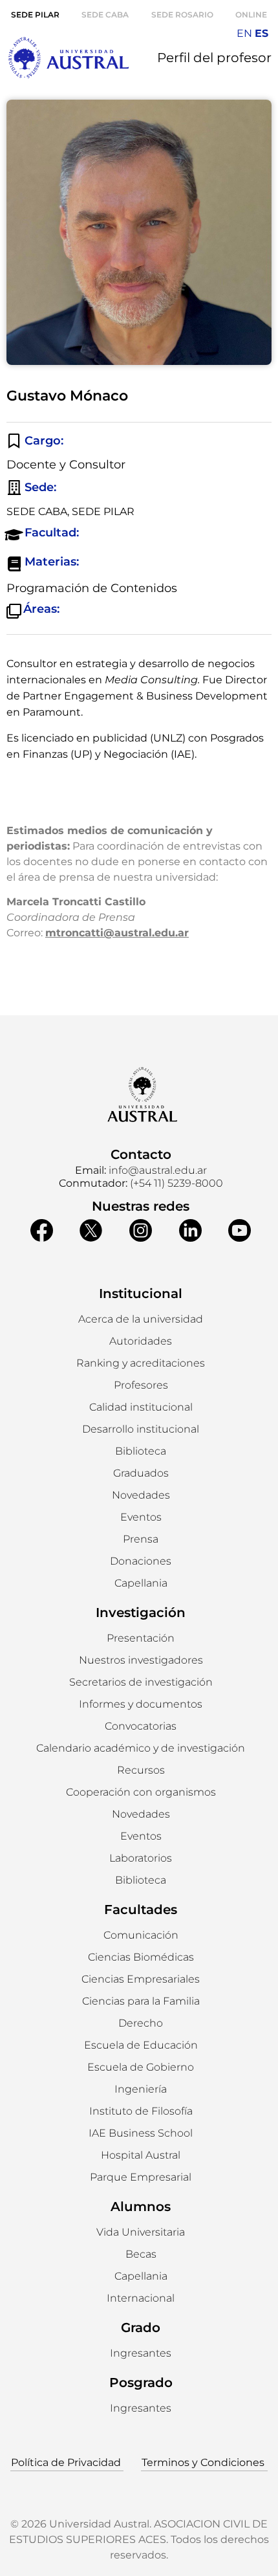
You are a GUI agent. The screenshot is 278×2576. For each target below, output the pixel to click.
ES (262, 33)
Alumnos (141, 2207)
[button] (141, 1341)
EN (244, 33)
